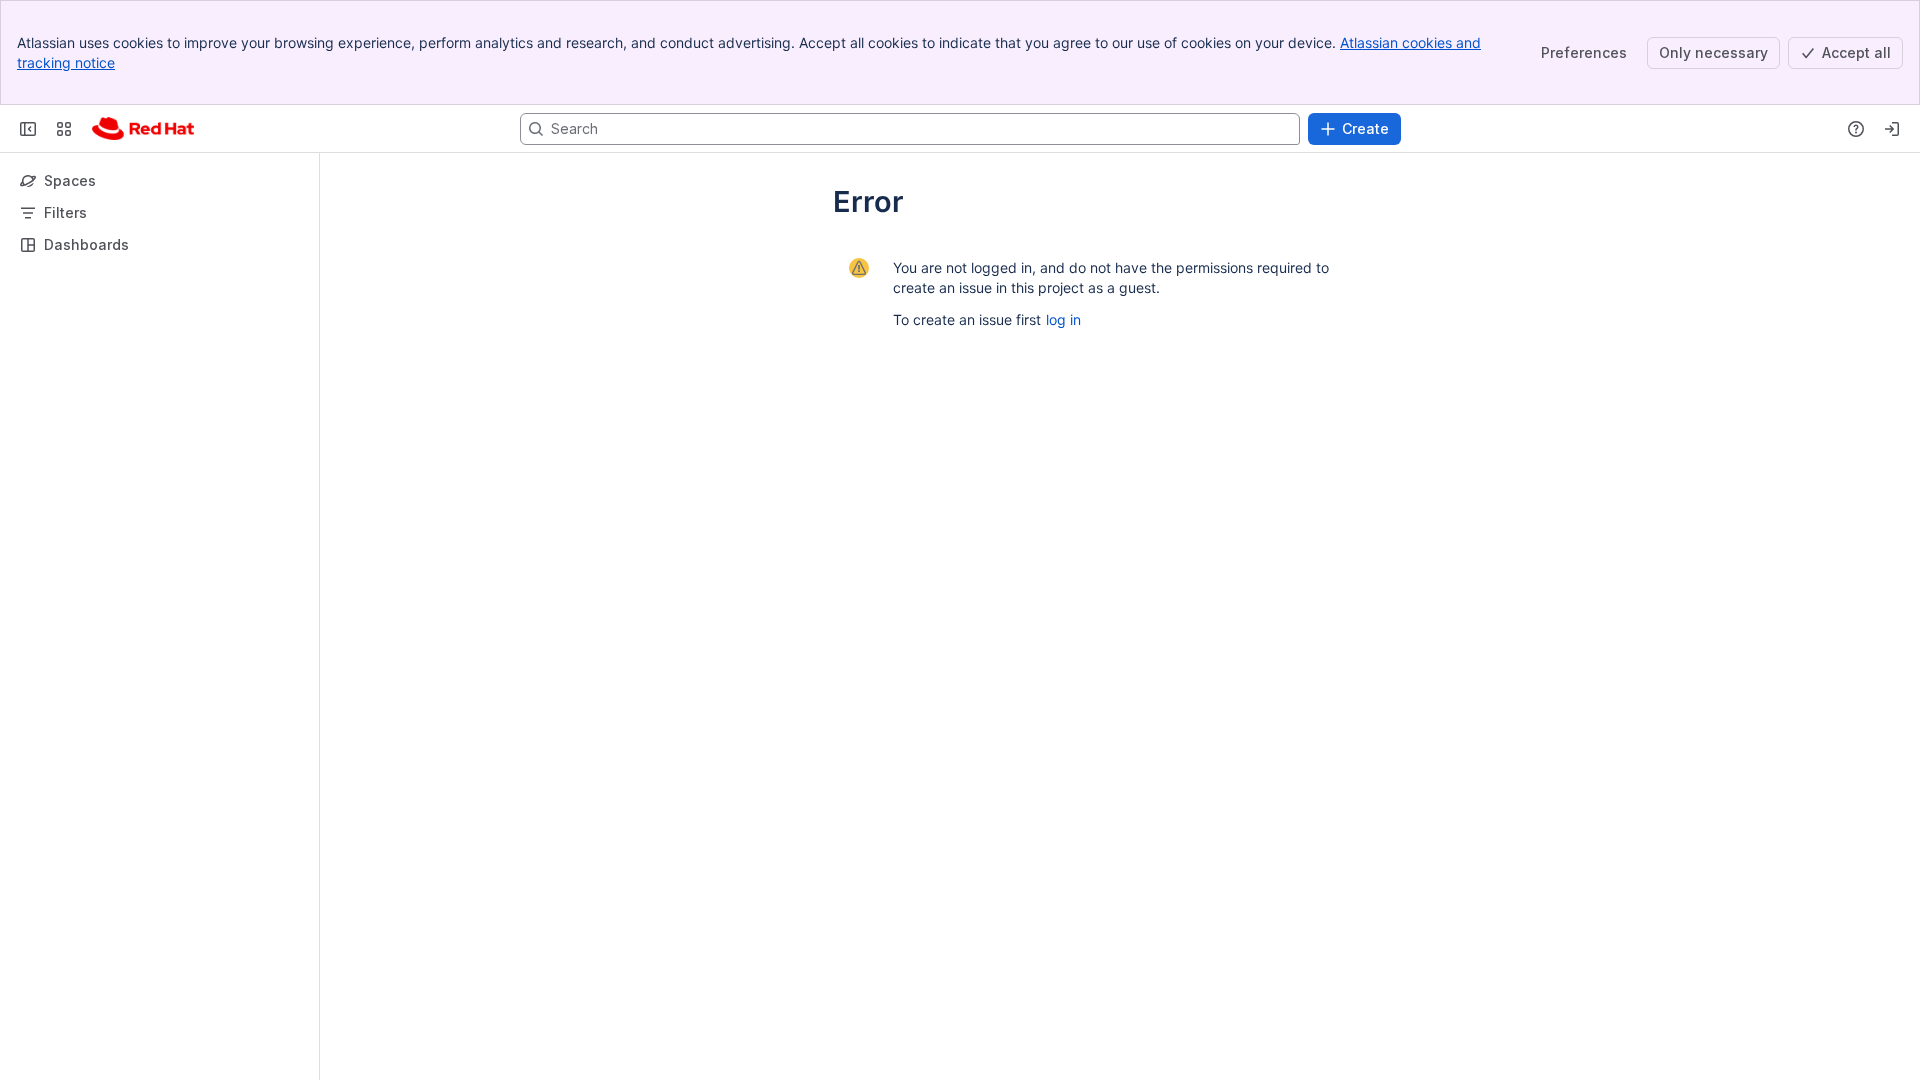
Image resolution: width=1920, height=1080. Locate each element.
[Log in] (1892, 129)
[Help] (1856, 129)
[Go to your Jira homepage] (143, 129)
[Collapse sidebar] (28, 129)
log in (1063, 319)
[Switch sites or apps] (64, 129)
